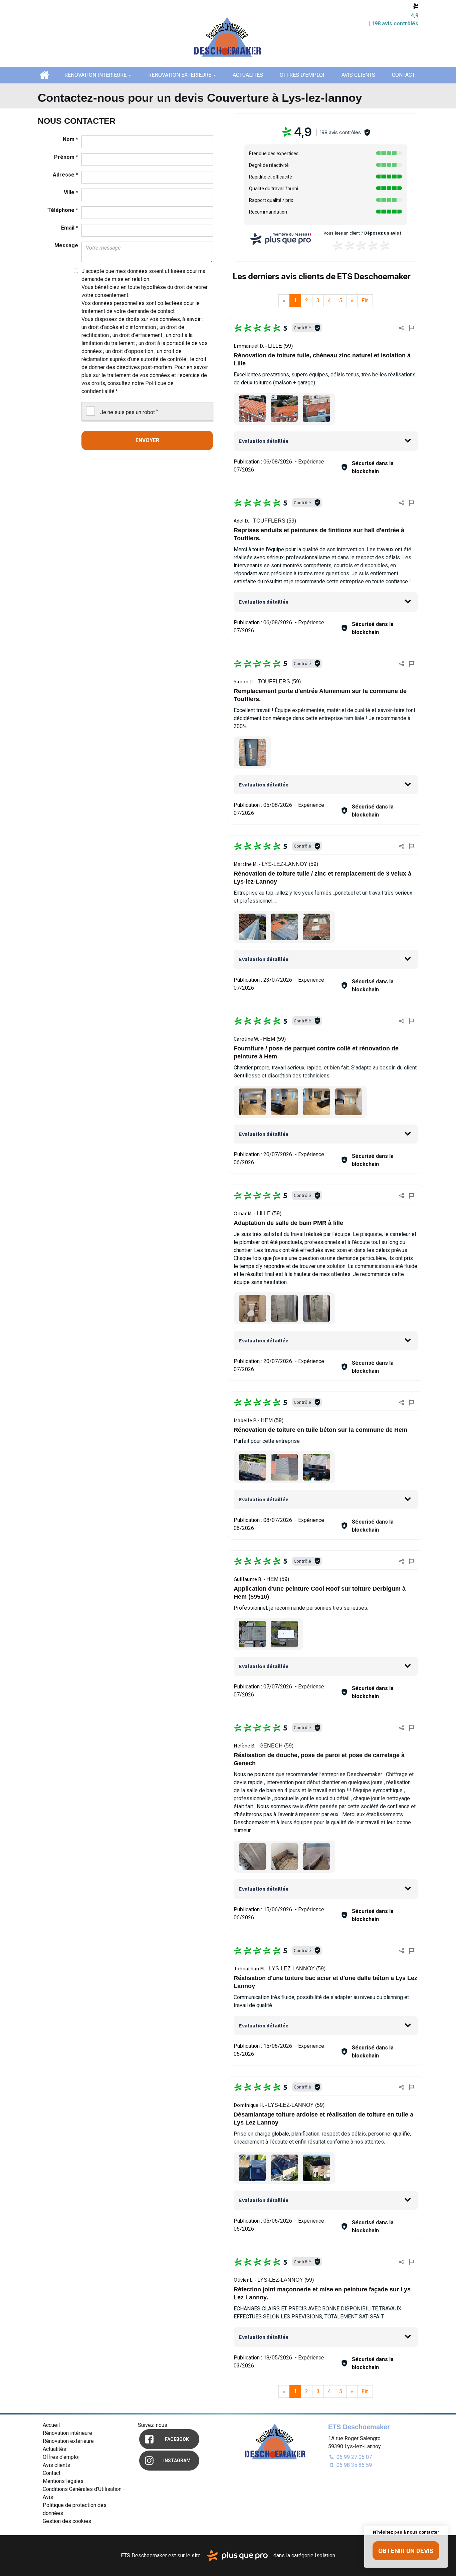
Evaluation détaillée (264, 441)
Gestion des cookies (67, 2521)
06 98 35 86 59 (354, 2465)
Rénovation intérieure (96, 75)
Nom (70, 139)
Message (66, 245)
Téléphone (63, 210)
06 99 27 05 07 (354, 2457)
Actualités (248, 75)
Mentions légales (63, 2481)
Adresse (65, 175)
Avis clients (358, 75)
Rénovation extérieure (180, 75)
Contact (403, 75)
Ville (71, 192)
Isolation (325, 2555)
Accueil (44, 75)
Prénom (66, 157)
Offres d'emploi (302, 75)
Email (70, 228)
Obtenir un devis (406, 2551)
